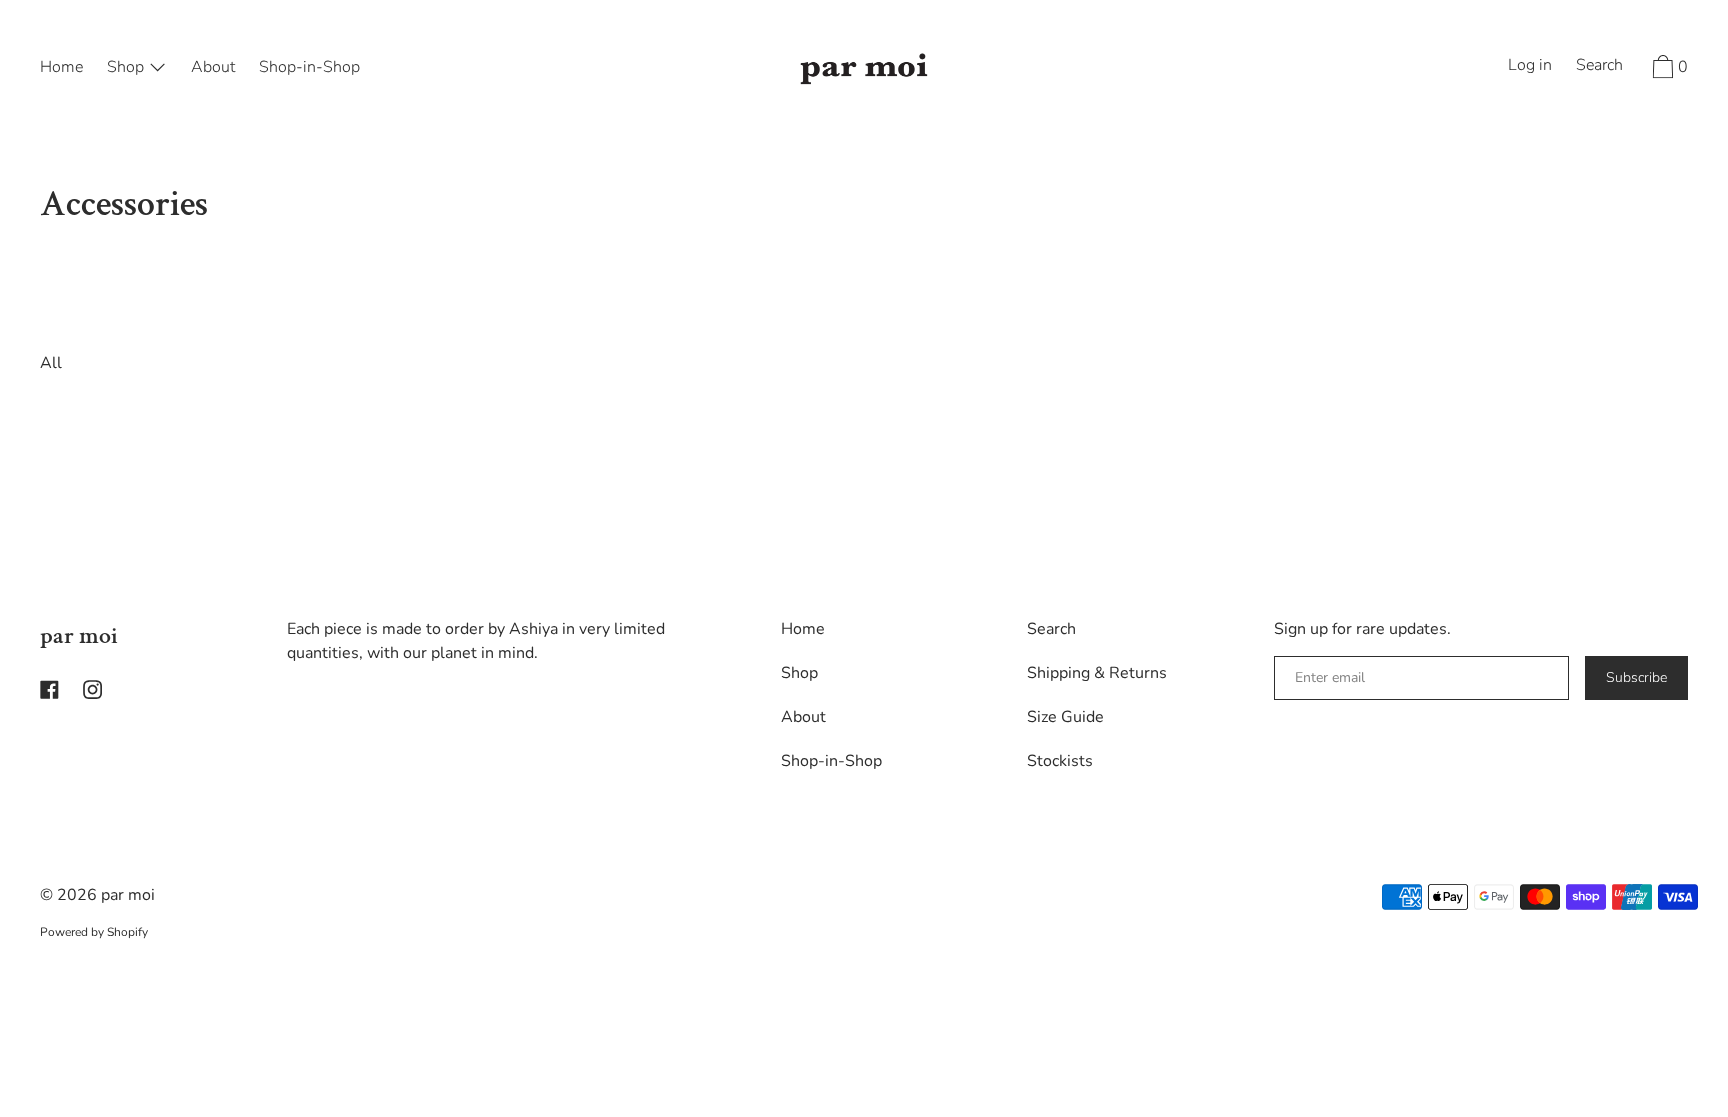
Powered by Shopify (94, 932)
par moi (79, 635)
